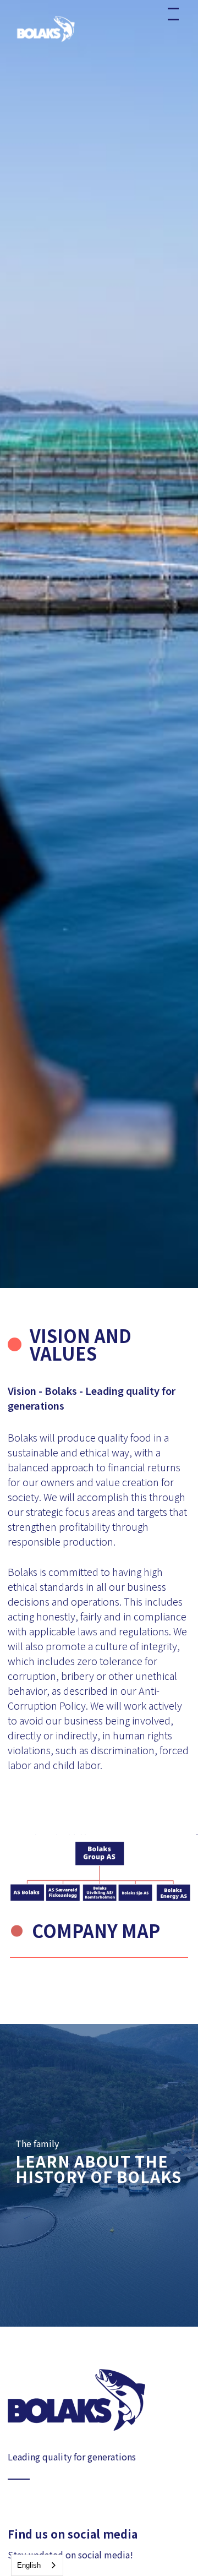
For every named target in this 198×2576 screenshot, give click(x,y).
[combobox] (37, 2565)
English (29, 2565)
